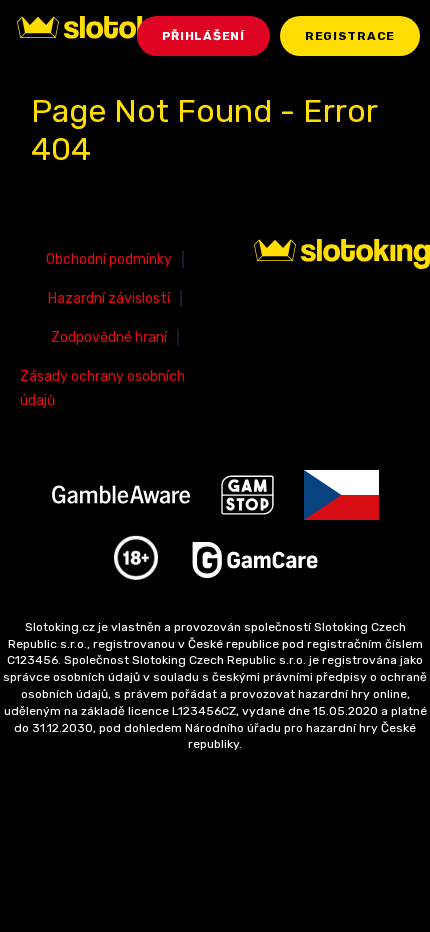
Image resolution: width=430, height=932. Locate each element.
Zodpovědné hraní (109, 337)
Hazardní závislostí (109, 298)
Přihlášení (203, 36)
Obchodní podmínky (109, 259)
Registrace (350, 36)
